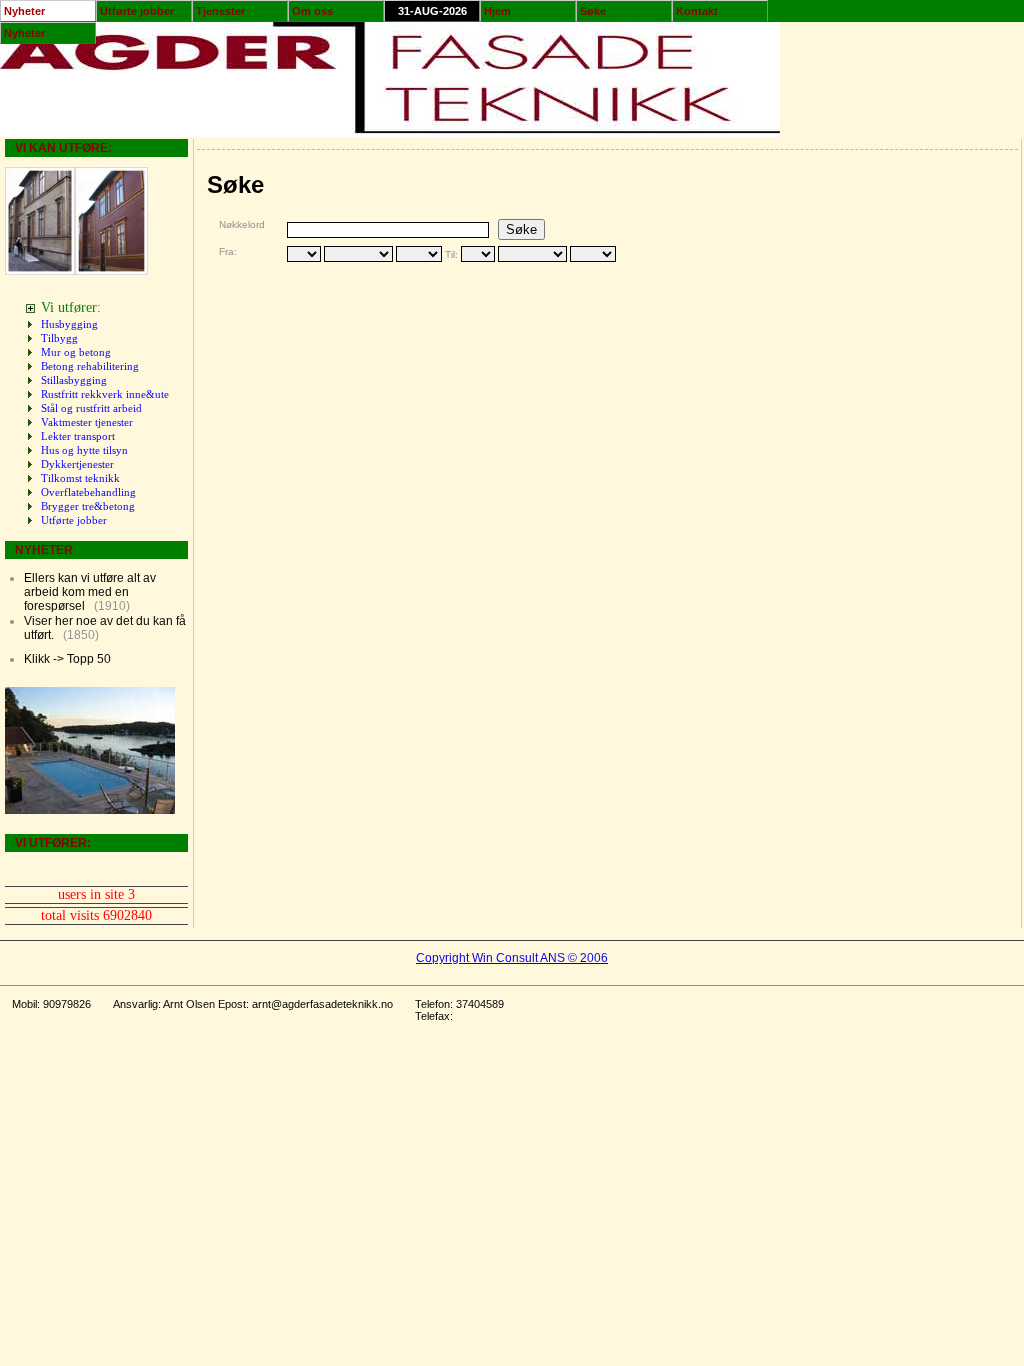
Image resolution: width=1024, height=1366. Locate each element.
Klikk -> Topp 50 (67, 659)
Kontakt (697, 11)
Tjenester (220, 11)
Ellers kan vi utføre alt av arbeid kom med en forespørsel (90, 592)
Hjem (497, 11)
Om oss (312, 11)
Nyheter (24, 11)
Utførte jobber (137, 11)
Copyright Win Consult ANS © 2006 (512, 958)
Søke (593, 11)
